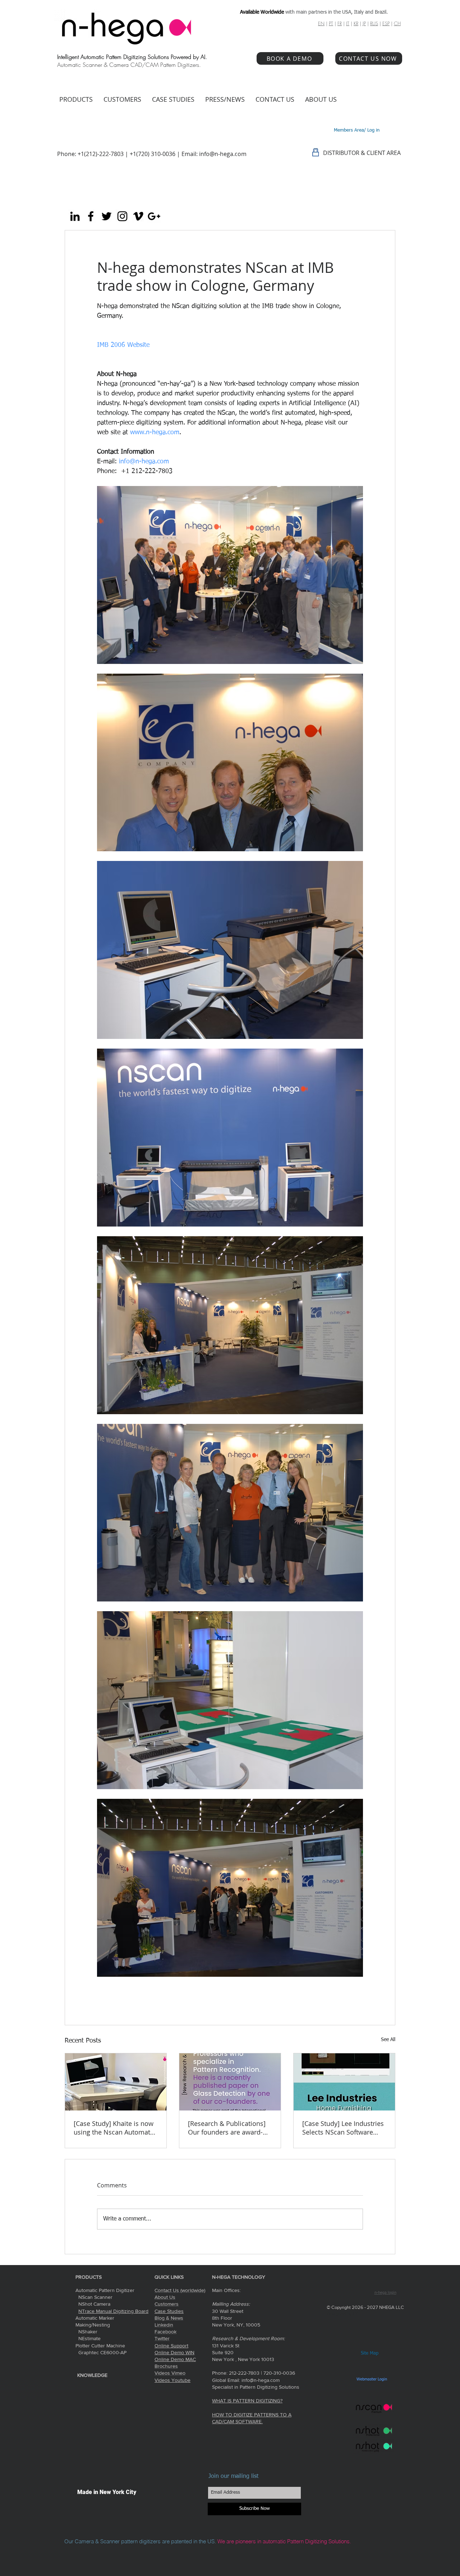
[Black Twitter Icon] (107, 216)
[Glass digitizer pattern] (230, 2082)
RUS (374, 23)
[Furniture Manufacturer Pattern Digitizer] (344, 2082)
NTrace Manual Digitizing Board (113, 2311)
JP (364, 23)
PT (331, 23)
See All (388, 2040)
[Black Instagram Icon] (122, 216)
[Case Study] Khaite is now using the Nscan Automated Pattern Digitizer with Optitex (116, 2128)
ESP (386, 23)
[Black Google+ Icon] (154, 216)
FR (340, 23)
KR (356, 23)
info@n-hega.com (223, 154)
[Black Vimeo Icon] (138, 216)
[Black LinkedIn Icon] (75, 216)
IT (348, 23)
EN (321, 23)
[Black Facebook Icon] (91, 216)
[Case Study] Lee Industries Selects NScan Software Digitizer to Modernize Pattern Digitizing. (343, 2128)
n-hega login (385, 2293)
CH (397, 23)
